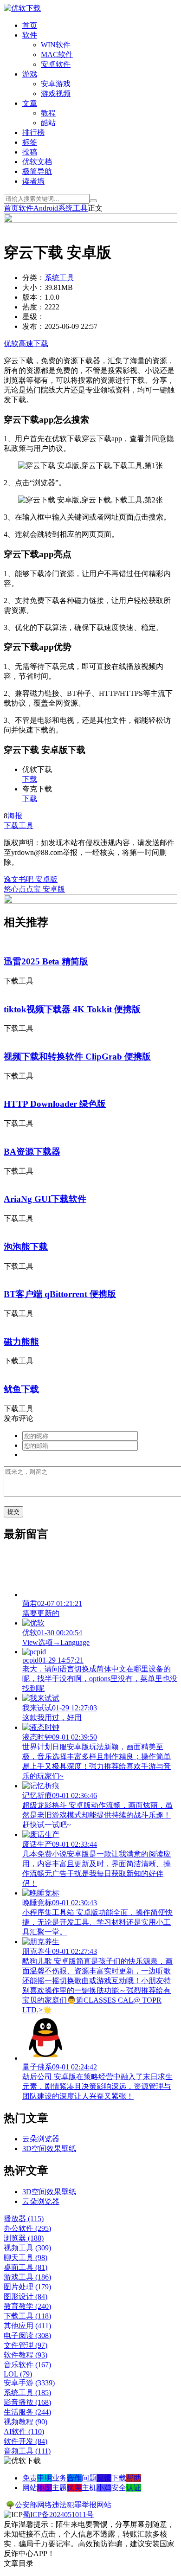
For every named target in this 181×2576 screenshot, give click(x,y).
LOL (18, 2374)
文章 (30, 103)
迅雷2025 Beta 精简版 (46, 961)
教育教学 (27, 2306)
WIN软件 (56, 45)
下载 (30, 779)
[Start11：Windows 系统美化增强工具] (90, 901)
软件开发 (26, 2441)
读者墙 (33, 181)
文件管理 (26, 2345)
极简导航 (37, 171)
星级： (33, 317)
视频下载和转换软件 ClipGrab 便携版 (77, 1057)
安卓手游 (29, 2383)
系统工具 (73, 208)
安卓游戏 (56, 84)
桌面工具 (26, 2267)
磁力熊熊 (21, 1342)
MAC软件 (57, 55)
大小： (33, 287)
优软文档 (37, 162)
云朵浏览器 (41, 2139)
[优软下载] (22, 8)
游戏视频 (56, 93)
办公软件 (27, 2228)
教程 (48, 113)
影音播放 (27, 2402)
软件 (30, 35)
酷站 (48, 123)
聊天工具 (26, 2258)
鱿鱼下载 (21, 1389)
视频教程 (26, 2422)
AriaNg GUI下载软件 (45, 1199)
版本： (33, 297)
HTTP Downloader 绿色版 (55, 1104)
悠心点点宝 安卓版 (34, 889)
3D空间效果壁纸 (49, 2149)
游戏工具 (27, 2277)
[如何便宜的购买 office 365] (90, 220)
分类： (33, 278)
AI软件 (24, 2431)
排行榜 (33, 132)
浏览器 (24, 2238)
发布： (33, 326)
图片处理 (27, 2287)
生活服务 (27, 2412)
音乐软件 (27, 2365)
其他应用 (27, 2326)
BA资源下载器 (32, 1152)
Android (46, 208)
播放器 (24, 2219)
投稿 (30, 152)
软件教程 (26, 2355)
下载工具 (19, 825)
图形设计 (26, 2297)
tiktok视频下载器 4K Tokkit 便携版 (72, 1009)
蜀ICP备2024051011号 (58, 2515)
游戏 (30, 74)
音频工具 (27, 2451)
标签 (30, 142)
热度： (33, 307)
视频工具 (27, 2248)
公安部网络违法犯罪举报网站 (63, 2505)
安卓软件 (56, 64)
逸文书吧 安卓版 (31, 879)
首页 (30, 25)
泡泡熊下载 (26, 1247)
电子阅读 (27, 2335)
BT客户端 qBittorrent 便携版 (60, 1294)
